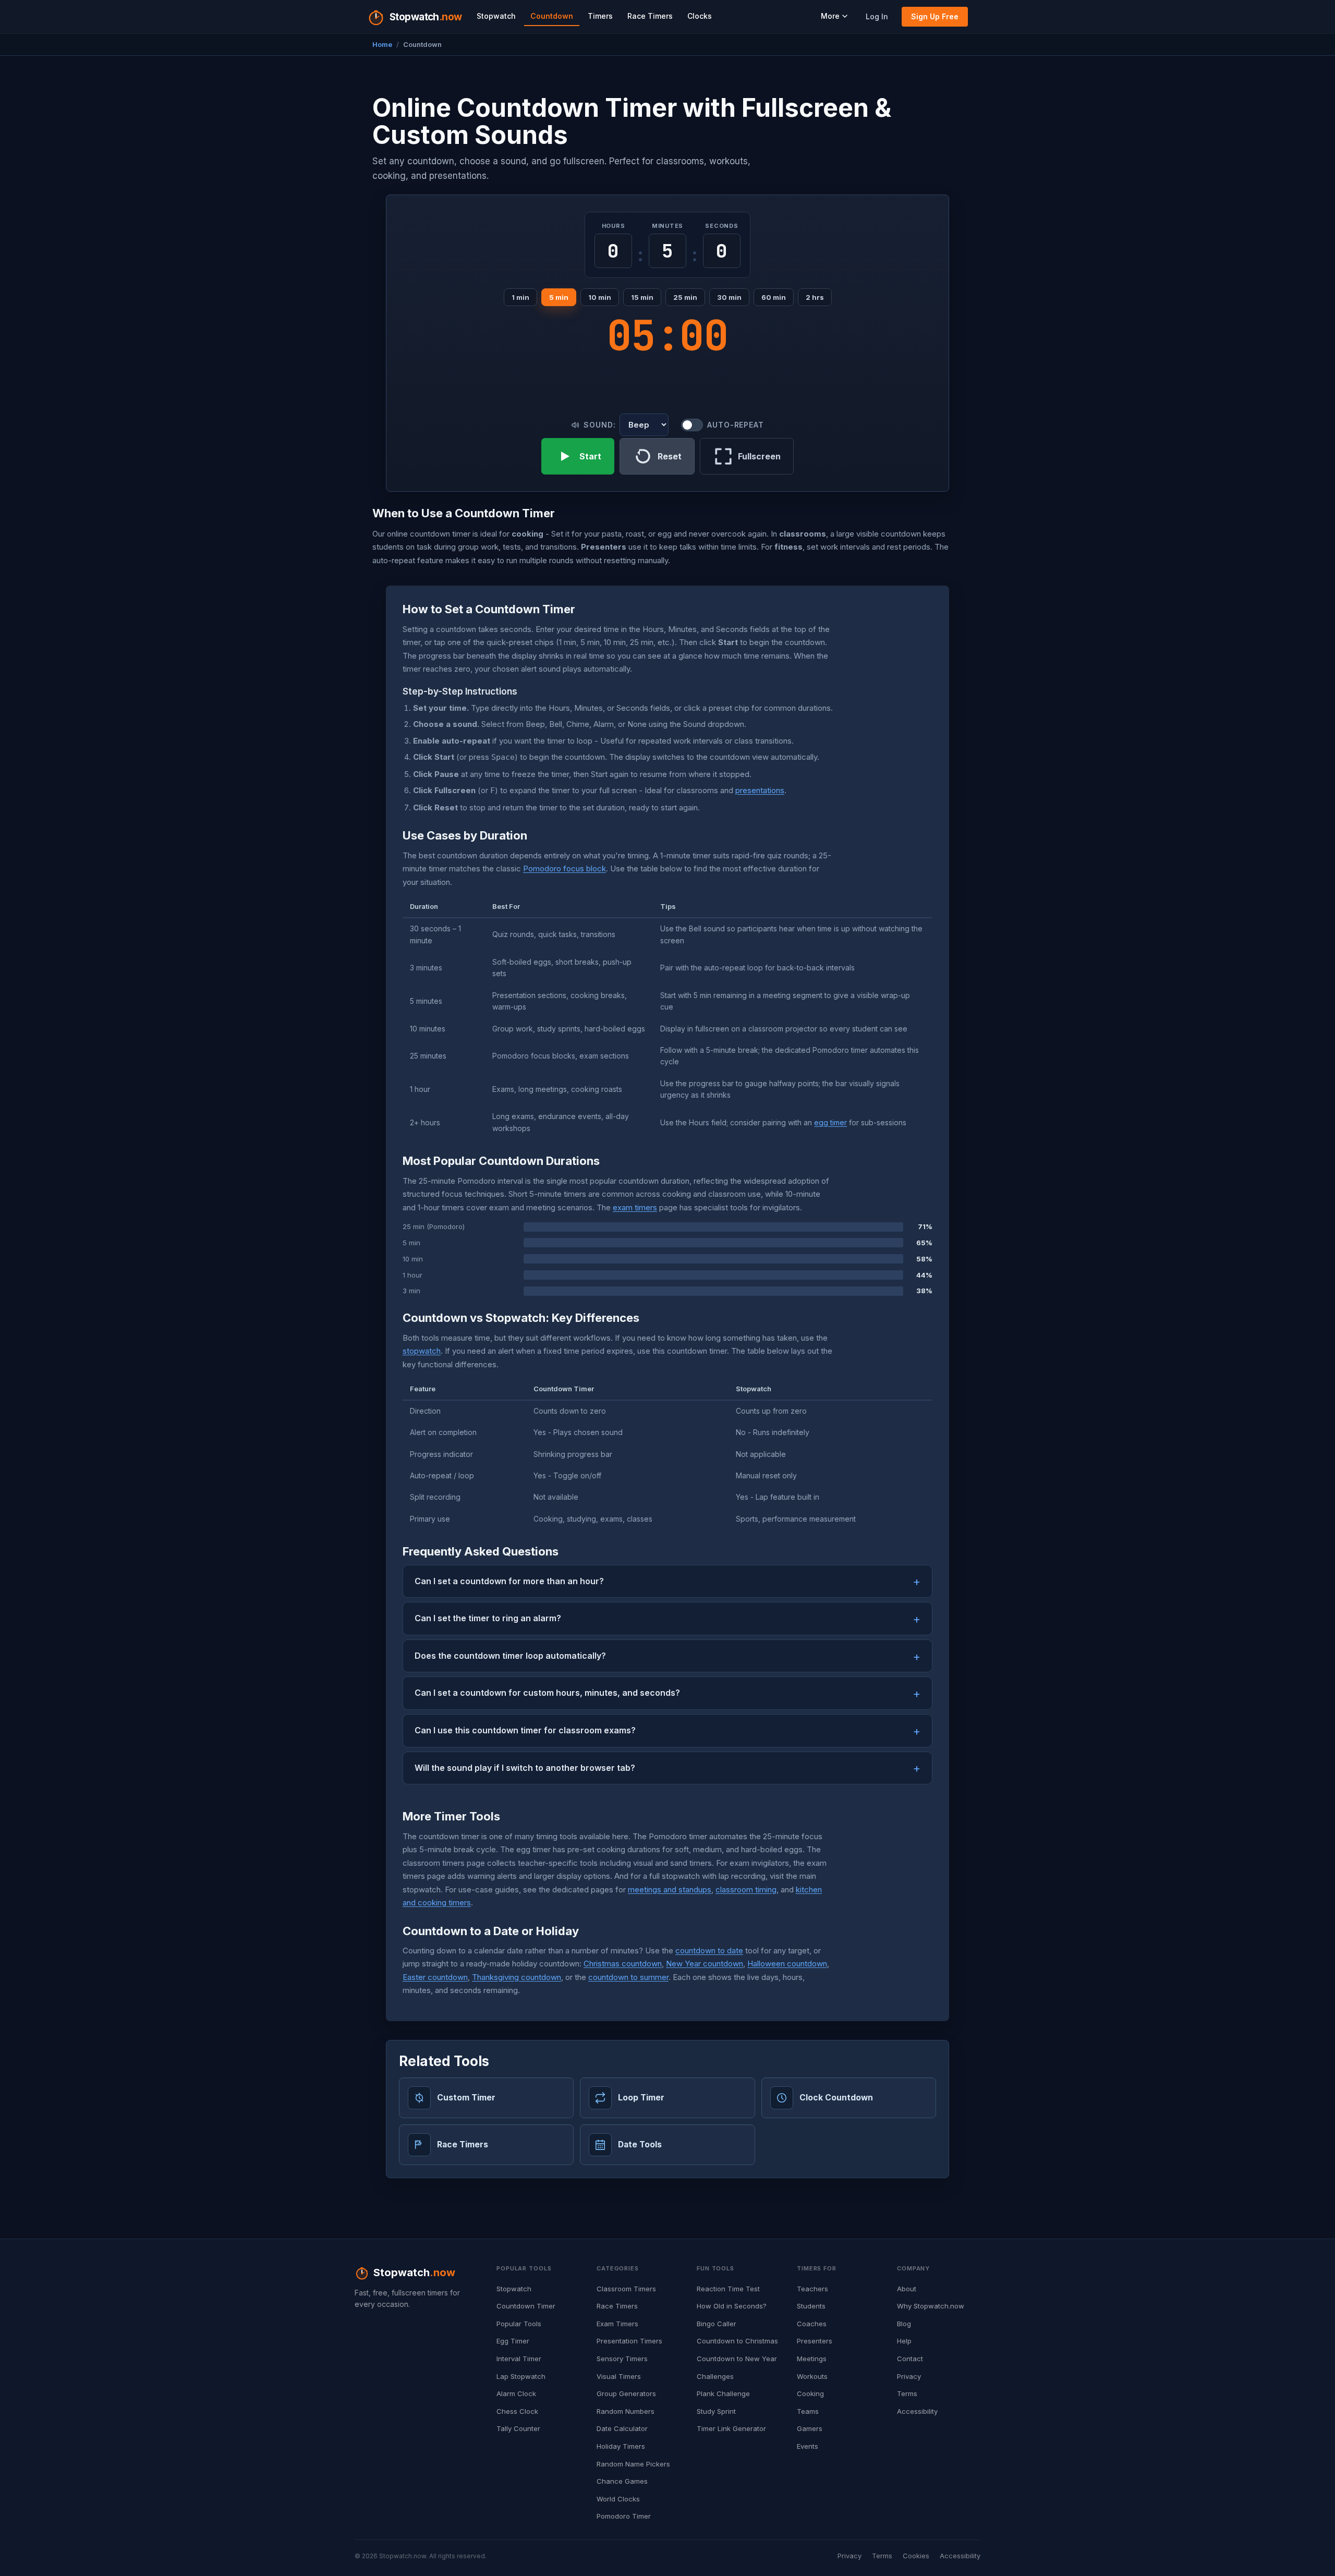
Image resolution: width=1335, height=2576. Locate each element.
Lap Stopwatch (521, 2376)
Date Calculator (622, 2428)
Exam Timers (617, 2324)
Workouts (812, 2376)
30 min (729, 297)
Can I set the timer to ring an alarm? (488, 1618)
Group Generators (626, 2393)
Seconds (721, 226)
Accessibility (917, 2411)
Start (590, 456)
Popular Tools (519, 2324)
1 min (520, 297)
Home (382, 44)
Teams (808, 2411)
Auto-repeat (735, 425)
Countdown (552, 16)
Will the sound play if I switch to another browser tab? (525, 1768)
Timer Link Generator (731, 2428)
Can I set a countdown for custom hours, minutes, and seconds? (547, 1693)
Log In (877, 16)
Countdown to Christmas (737, 2341)
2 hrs (815, 297)
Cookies (916, 2556)
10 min (600, 297)
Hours (614, 226)
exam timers (635, 1207)
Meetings (812, 2359)
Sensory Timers (622, 2359)
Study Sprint (716, 2411)
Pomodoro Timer (624, 2516)
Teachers (812, 2289)
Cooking (810, 2393)
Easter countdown (435, 1977)
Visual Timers (619, 2376)
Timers (600, 16)
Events (808, 2446)
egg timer (830, 1122)
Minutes (667, 226)
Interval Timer (519, 2359)
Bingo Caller (717, 2324)
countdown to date (709, 1951)
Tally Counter (518, 2428)
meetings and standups (670, 1890)
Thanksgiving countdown (517, 1977)
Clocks (700, 16)
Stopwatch (496, 16)
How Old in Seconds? (732, 2306)
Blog (904, 2324)
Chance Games (622, 2481)
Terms (907, 2393)
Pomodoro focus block (565, 868)
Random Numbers (626, 2411)
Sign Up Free (935, 16)
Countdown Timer (526, 2306)
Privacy (909, 2376)
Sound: (599, 425)
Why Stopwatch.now (931, 2306)
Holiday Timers (621, 2446)
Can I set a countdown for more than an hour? (509, 1581)
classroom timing (746, 1890)
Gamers (810, 2428)
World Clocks (618, 2499)
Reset (670, 456)
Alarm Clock (516, 2393)
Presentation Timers (629, 2341)
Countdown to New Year (737, 2359)
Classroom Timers (626, 2289)
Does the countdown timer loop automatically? (510, 1656)
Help (904, 2341)
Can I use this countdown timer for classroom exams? (525, 1730)
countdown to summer (628, 1977)
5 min (559, 297)
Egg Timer (513, 2341)
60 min (774, 297)
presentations (760, 790)
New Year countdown (705, 1964)
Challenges (715, 2376)
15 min (642, 297)
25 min (685, 297)
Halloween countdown (787, 1964)
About (907, 2289)
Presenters (815, 2341)
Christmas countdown (623, 1964)
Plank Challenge (723, 2393)
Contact (910, 2359)
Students (811, 2306)
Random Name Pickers (633, 2464)
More (830, 16)
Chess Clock (517, 2411)
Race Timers (650, 16)
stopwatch (422, 1351)
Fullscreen (759, 456)
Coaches (812, 2324)
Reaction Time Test (728, 2289)
